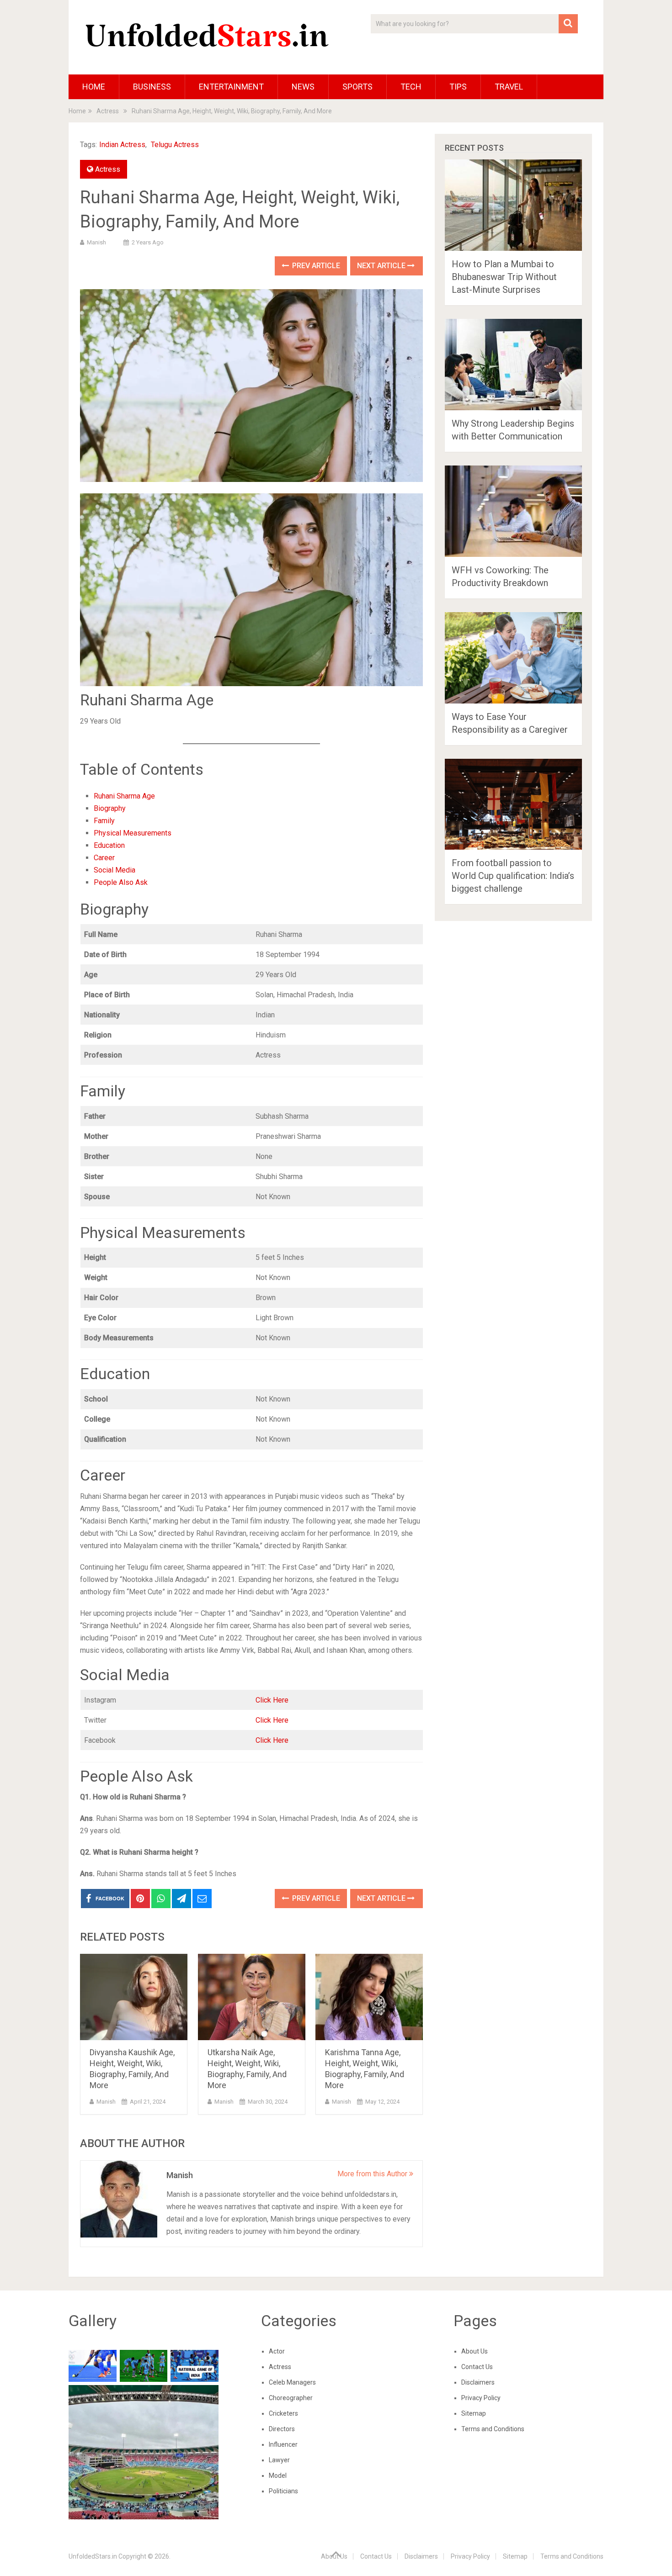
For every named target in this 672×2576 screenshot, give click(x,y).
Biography (110, 808)
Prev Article (315, 266)
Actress (108, 169)
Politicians (283, 2491)
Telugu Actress (175, 145)
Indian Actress (122, 145)
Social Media (115, 870)
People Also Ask (121, 882)
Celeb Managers (292, 2382)
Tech (411, 87)
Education (109, 845)
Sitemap (474, 2413)
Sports (357, 87)
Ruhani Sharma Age (124, 796)
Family (104, 821)
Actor (277, 2351)
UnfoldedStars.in (93, 2556)
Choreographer (291, 2398)
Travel (509, 87)
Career (104, 858)
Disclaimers (478, 2382)
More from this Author (373, 2174)
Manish (96, 242)
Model (278, 2475)
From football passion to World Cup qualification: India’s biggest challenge (513, 876)
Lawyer (279, 2460)
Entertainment (231, 87)
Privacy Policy (481, 2398)
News (303, 87)
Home (94, 87)
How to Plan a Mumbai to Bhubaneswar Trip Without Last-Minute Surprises (504, 277)
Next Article (382, 266)
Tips (458, 87)
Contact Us (477, 2367)
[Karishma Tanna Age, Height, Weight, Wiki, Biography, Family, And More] (369, 1997)
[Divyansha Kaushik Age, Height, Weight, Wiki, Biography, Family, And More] (134, 1997)
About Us (475, 2351)
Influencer (283, 2444)
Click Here (272, 1700)
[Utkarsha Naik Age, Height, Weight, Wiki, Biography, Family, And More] (252, 1997)
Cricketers (283, 2413)
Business (152, 87)
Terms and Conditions (493, 2429)
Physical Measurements (133, 833)
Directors (282, 2429)
